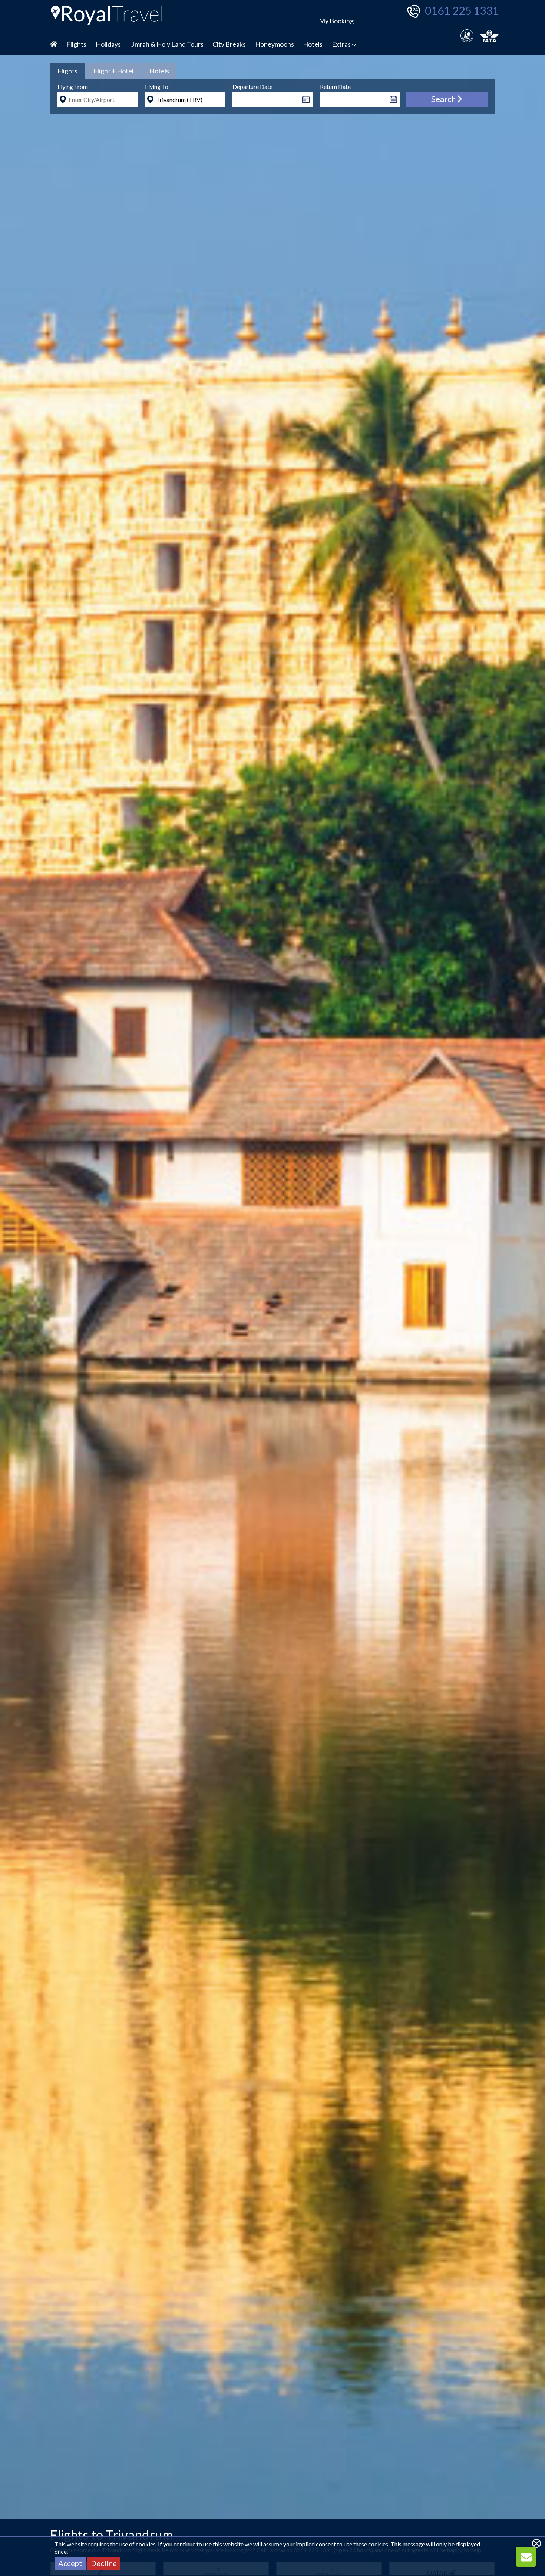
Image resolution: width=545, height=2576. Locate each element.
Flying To (157, 87)
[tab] (67, 71)
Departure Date (252, 87)
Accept (70, 2563)
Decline (104, 2563)
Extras (342, 44)
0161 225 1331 (462, 10)
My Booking (336, 21)
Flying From (73, 87)
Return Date (335, 87)
